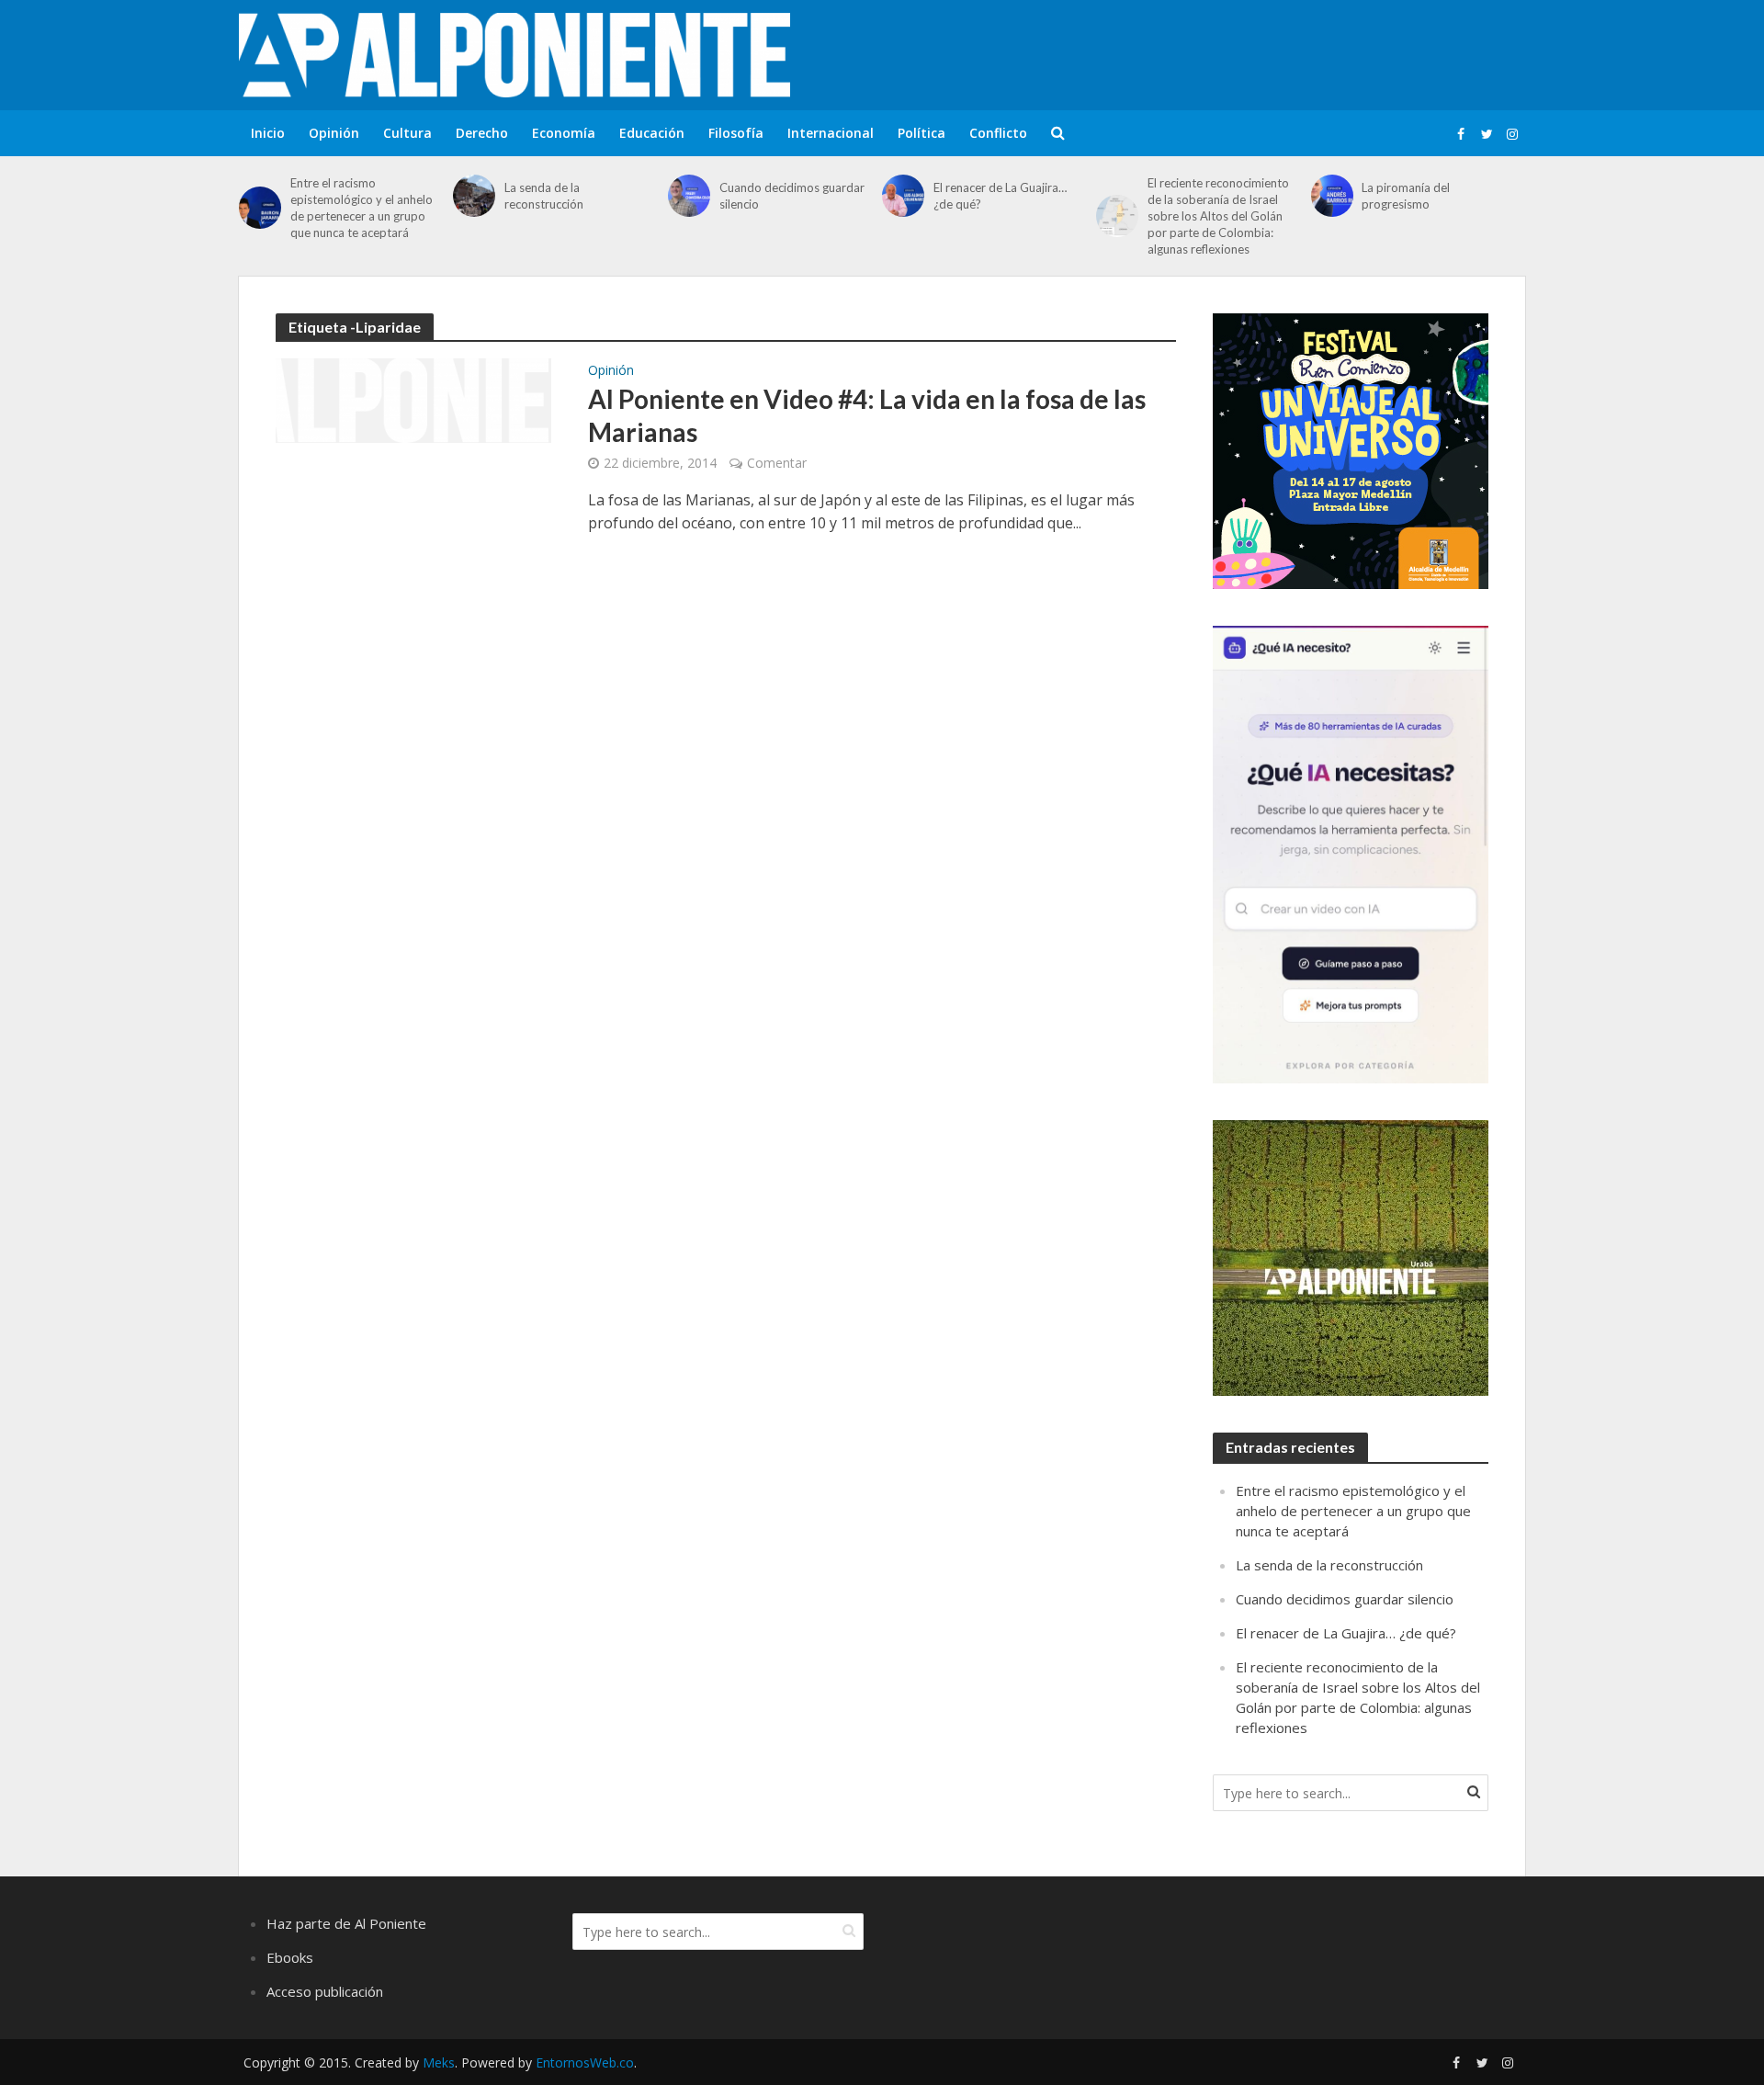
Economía (564, 133)
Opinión (334, 133)
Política (922, 133)
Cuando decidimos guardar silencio (792, 196)
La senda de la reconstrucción (544, 196)
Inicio (268, 133)
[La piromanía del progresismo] (1332, 196)
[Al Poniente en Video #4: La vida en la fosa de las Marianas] (413, 399)
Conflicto (998, 133)
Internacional (831, 133)
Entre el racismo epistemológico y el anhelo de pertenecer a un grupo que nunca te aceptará (362, 208)
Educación (652, 133)
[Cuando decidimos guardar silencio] (689, 196)
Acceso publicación (325, 1991)
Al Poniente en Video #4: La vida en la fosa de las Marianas (867, 415)
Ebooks (290, 1957)
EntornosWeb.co (585, 2062)
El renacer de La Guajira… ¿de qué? (1000, 196)
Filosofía (736, 133)
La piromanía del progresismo (1406, 196)
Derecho (482, 133)
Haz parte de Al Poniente (346, 1923)
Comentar (777, 463)
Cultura (407, 133)
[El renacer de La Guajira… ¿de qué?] (903, 196)
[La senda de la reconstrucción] (474, 196)
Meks (439, 2062)
